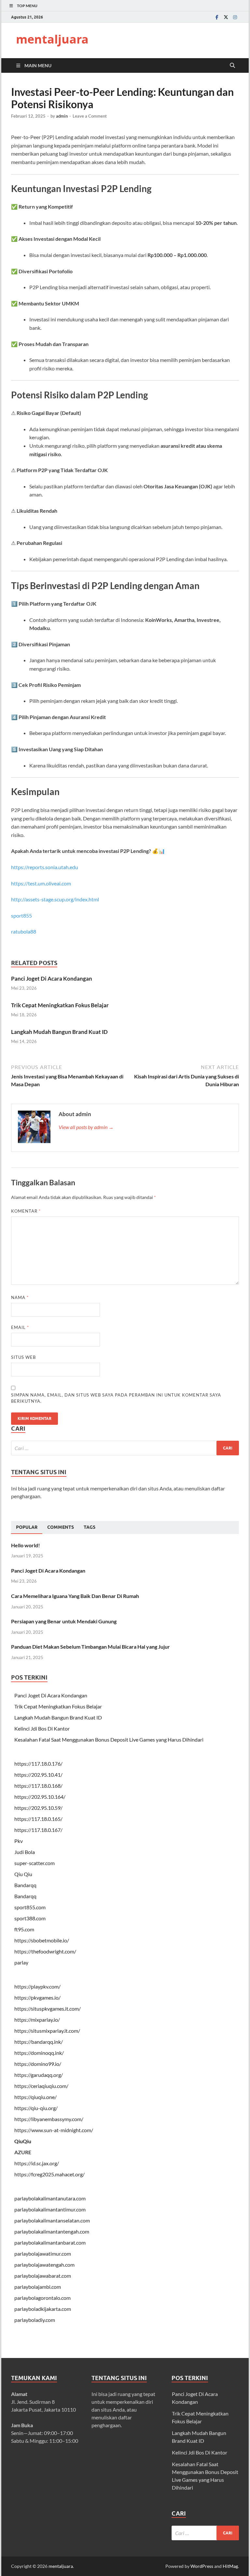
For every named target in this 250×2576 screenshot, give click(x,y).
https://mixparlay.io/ (37, 2020)
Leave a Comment (90, 116)
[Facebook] (217, 17)
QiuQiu (23, 2141)
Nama (20, 1297)
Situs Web (23, 1357)
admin (62, 116)
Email (20, 1327)
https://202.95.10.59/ (38, 1808)
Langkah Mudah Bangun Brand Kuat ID (59, 1032)
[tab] (27, 1527)
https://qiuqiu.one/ (35, 2097)
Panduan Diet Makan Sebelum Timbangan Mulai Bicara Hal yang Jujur (90, 1647)
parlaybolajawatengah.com (44, 2265)
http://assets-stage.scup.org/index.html (55, 899)
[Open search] (232, 66)
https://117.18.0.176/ (38, 1764)
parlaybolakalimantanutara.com (50, 2198)
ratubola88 (24, 931)
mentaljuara (52, 39)
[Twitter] (226, 17)
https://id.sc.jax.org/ (37, 2163)
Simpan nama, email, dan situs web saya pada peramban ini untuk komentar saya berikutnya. (116, 1398)
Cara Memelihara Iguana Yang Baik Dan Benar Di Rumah (75, 1596)
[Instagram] (235, 17)
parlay (21, 1962)
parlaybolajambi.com (38, 2287)
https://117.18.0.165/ (38, 1819)
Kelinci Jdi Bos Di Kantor (42, 1728)
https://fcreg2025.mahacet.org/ (49, 2174)
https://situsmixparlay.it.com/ (47, 2031)
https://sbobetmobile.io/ (42, 1940)
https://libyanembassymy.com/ (49, 2119)
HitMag (230, 2566)
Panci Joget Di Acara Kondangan (52, 979)
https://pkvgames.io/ (37, 1997)
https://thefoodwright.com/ (45, 1951)
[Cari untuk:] (125, 1448)
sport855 (21, 915)
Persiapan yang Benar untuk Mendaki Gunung (64, 1621)
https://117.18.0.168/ (38, 1786)
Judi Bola (25, 1852)
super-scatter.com (35, 1863)
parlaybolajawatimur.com (43, 2254)
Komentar (26, 1211)
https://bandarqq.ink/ (39, 2042)
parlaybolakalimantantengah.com (52, 2231)
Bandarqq (25, 1885)
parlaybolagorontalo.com (42, 2298)
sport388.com (30, 1918)
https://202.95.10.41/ (38, 1775)
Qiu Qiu (23, 1874)
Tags (90, 1527)
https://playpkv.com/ (37, 1986)
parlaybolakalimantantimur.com (50, 2209)
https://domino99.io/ (38, 2064)
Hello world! (26, 1545)
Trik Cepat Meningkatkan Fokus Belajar (60, 1005)
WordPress (202, 2566)
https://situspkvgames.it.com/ (48, 2009)
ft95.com (24, 1929)
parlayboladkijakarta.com (43, 2309)
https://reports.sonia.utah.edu (45, 867)
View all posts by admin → (86, 1127)
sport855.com (30, 1907)
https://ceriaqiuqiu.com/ (41, 2086)
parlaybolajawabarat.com (43, 2276)
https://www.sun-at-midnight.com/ (54, 2130)
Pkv (19, 1841)
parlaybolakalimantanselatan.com (52, 2220)
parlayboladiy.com (35, 2320)
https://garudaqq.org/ (39, 2075)
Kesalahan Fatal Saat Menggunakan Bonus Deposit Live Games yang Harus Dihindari (109, 1739)
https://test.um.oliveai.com (41, 883)
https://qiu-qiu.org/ (36, 2108)
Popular (27, 1527)
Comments (61, 1527)
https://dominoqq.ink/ (39, 2053)
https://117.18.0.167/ (38, 1830)
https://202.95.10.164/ (40, 1797)
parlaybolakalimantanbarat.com (50, 2242)
